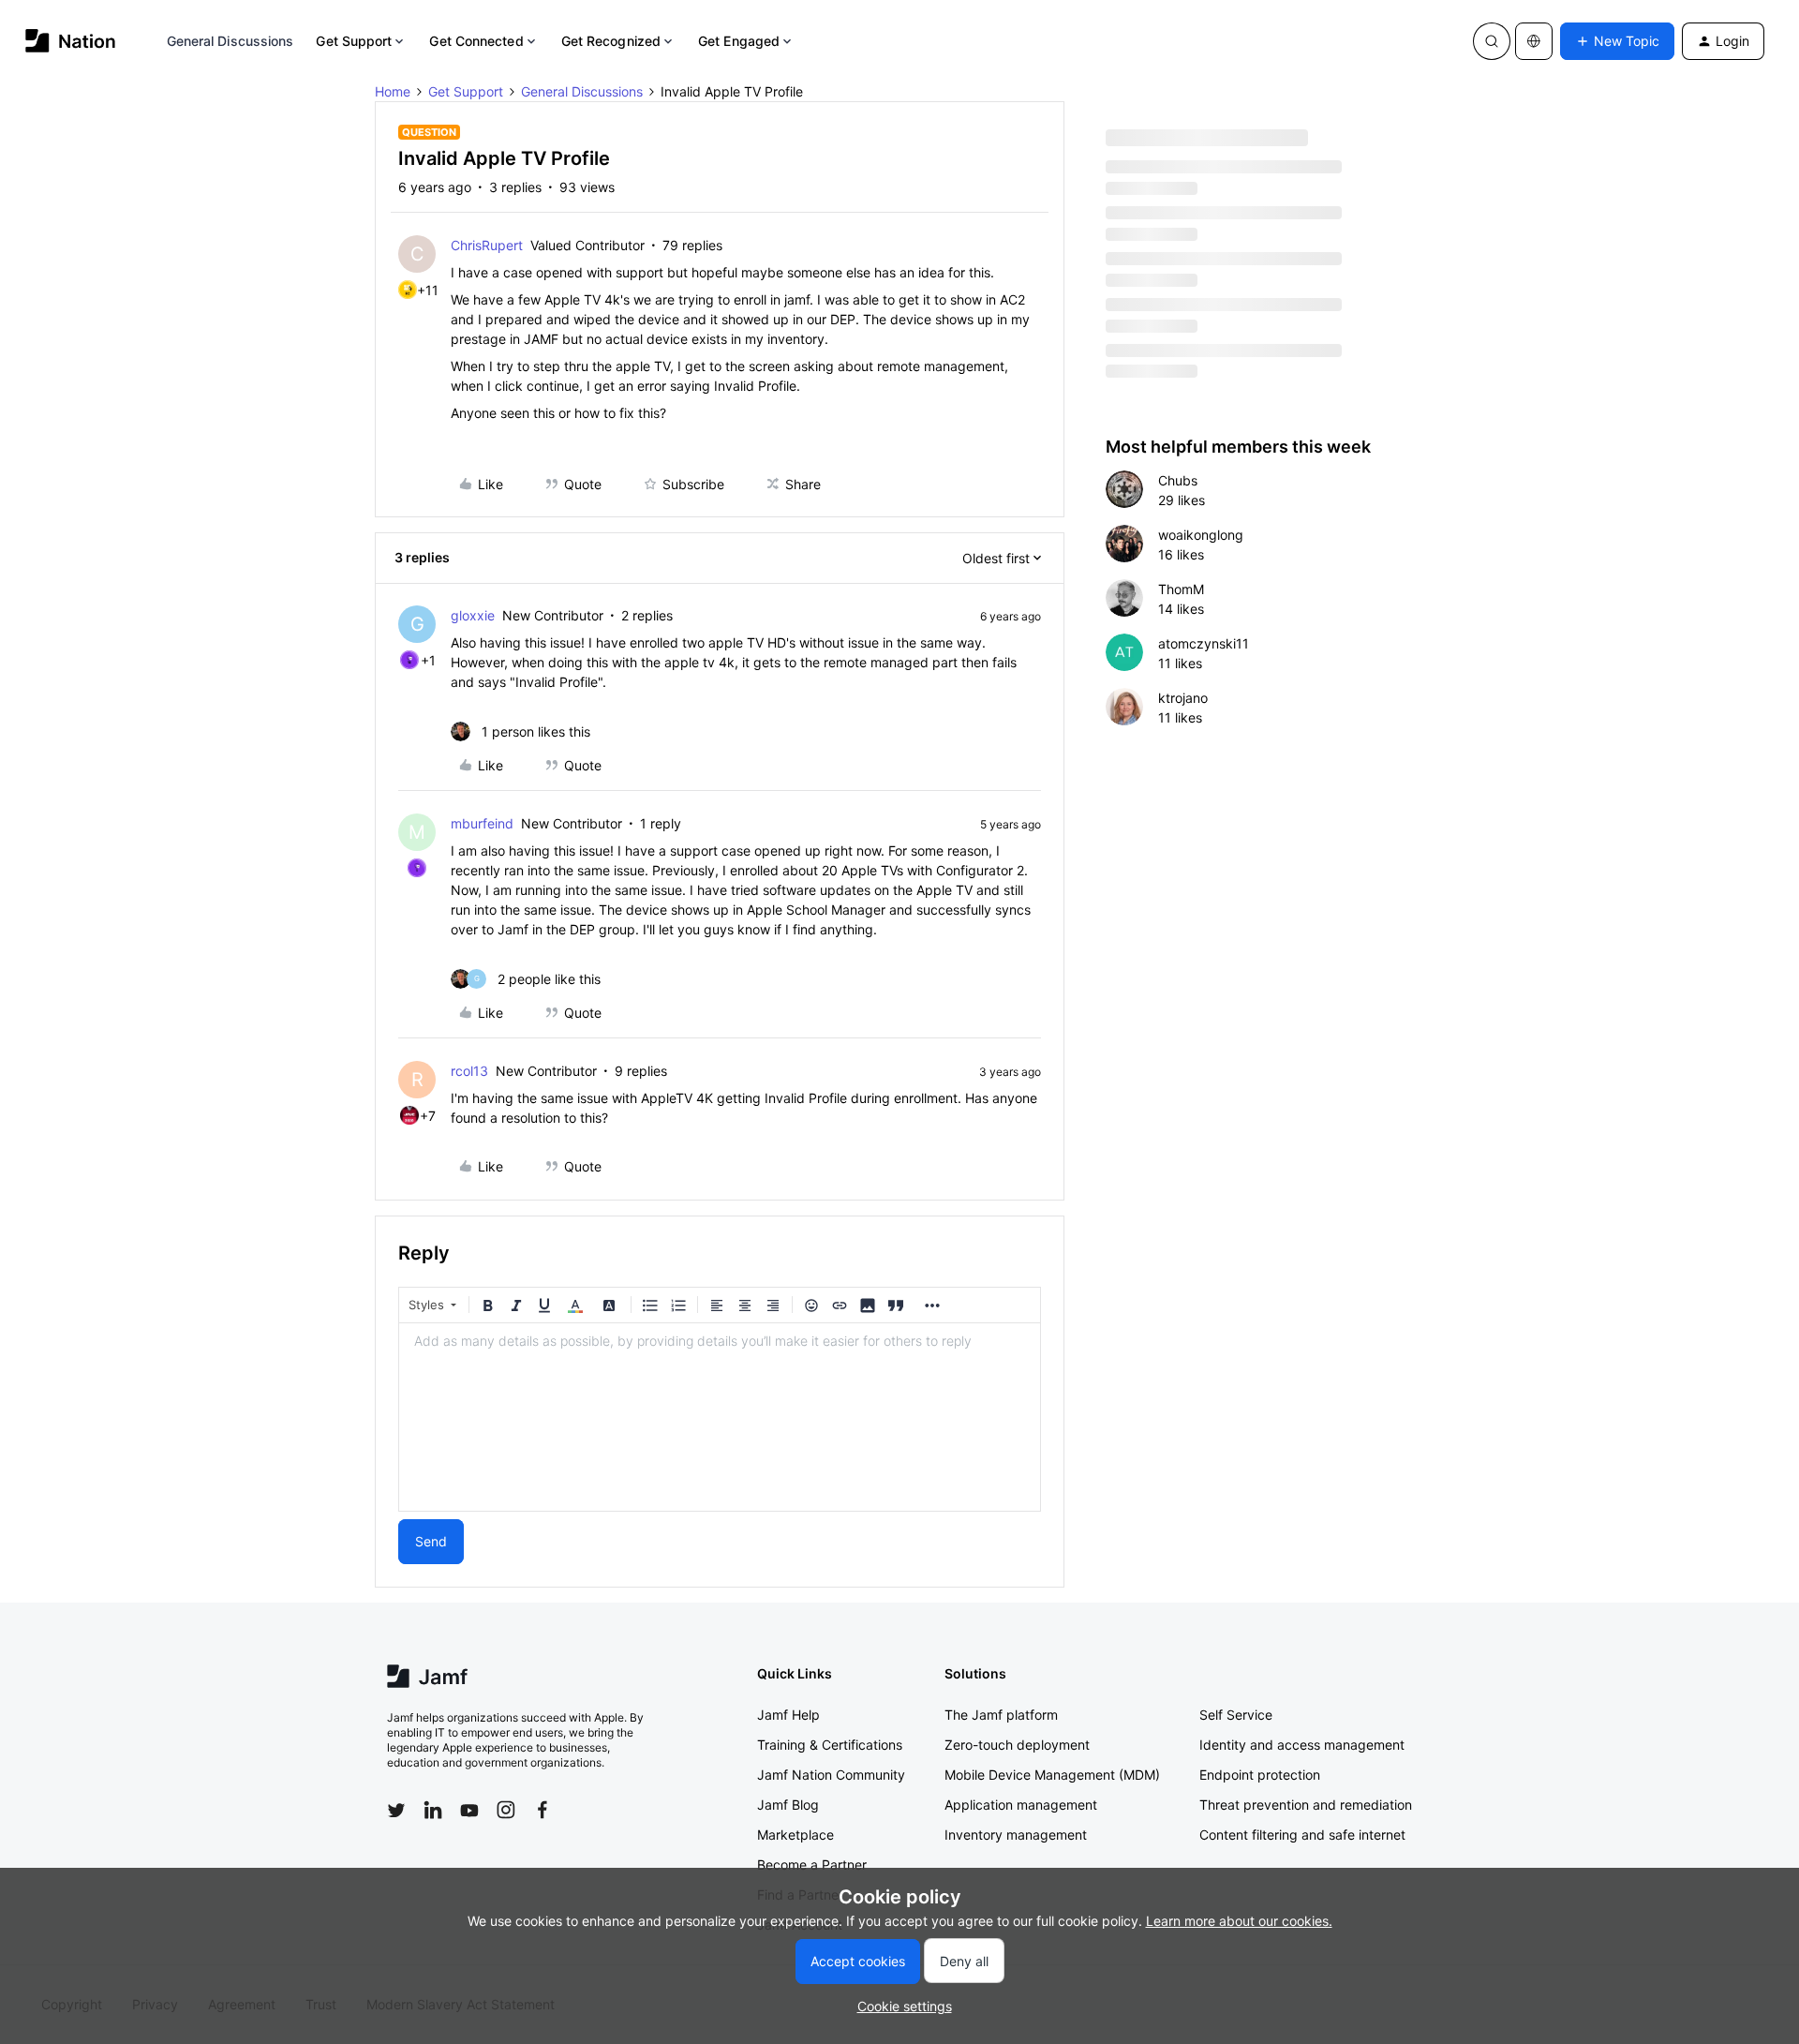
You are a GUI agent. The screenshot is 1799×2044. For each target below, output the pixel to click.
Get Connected (476, 41)
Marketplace (795, 1835)
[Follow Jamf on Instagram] (506, 1810)
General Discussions (230, 41)
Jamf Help (788, 1715)
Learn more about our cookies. (1239, 1921)
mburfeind (482, 823)
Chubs (1178, 480)
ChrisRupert (487, 245)
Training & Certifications (830, 1745)
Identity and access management (1302, 1745)
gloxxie (473, 615)
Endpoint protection (1260, 1775)
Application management (1021, 1805)
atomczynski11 (1204, 643)
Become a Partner (812, 1865)
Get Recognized (611, 41)
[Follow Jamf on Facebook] (543, 1810)
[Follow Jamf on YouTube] (469, 1810)
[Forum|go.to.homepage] (71, 41)
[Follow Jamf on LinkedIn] (433, 1810)
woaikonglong (1201, 535)
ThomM (1181, 589)
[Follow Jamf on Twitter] (396, 1811)
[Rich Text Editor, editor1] (720, 1417)
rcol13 (469, 1071)
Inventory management (1016, 1835)
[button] (1617, 41)
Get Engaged (739, 41)
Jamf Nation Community (831, 1775)
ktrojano (1183, 698)
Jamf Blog (788, 1805)
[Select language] (1534, 41)
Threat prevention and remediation (1306, 1805)
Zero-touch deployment (1017, 1745)
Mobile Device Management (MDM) (1052, 1775)
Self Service (1236, 1715)
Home (393, 91)
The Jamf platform (1001, 1715)
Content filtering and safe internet (1302, 1835)
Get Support (354, 41)
